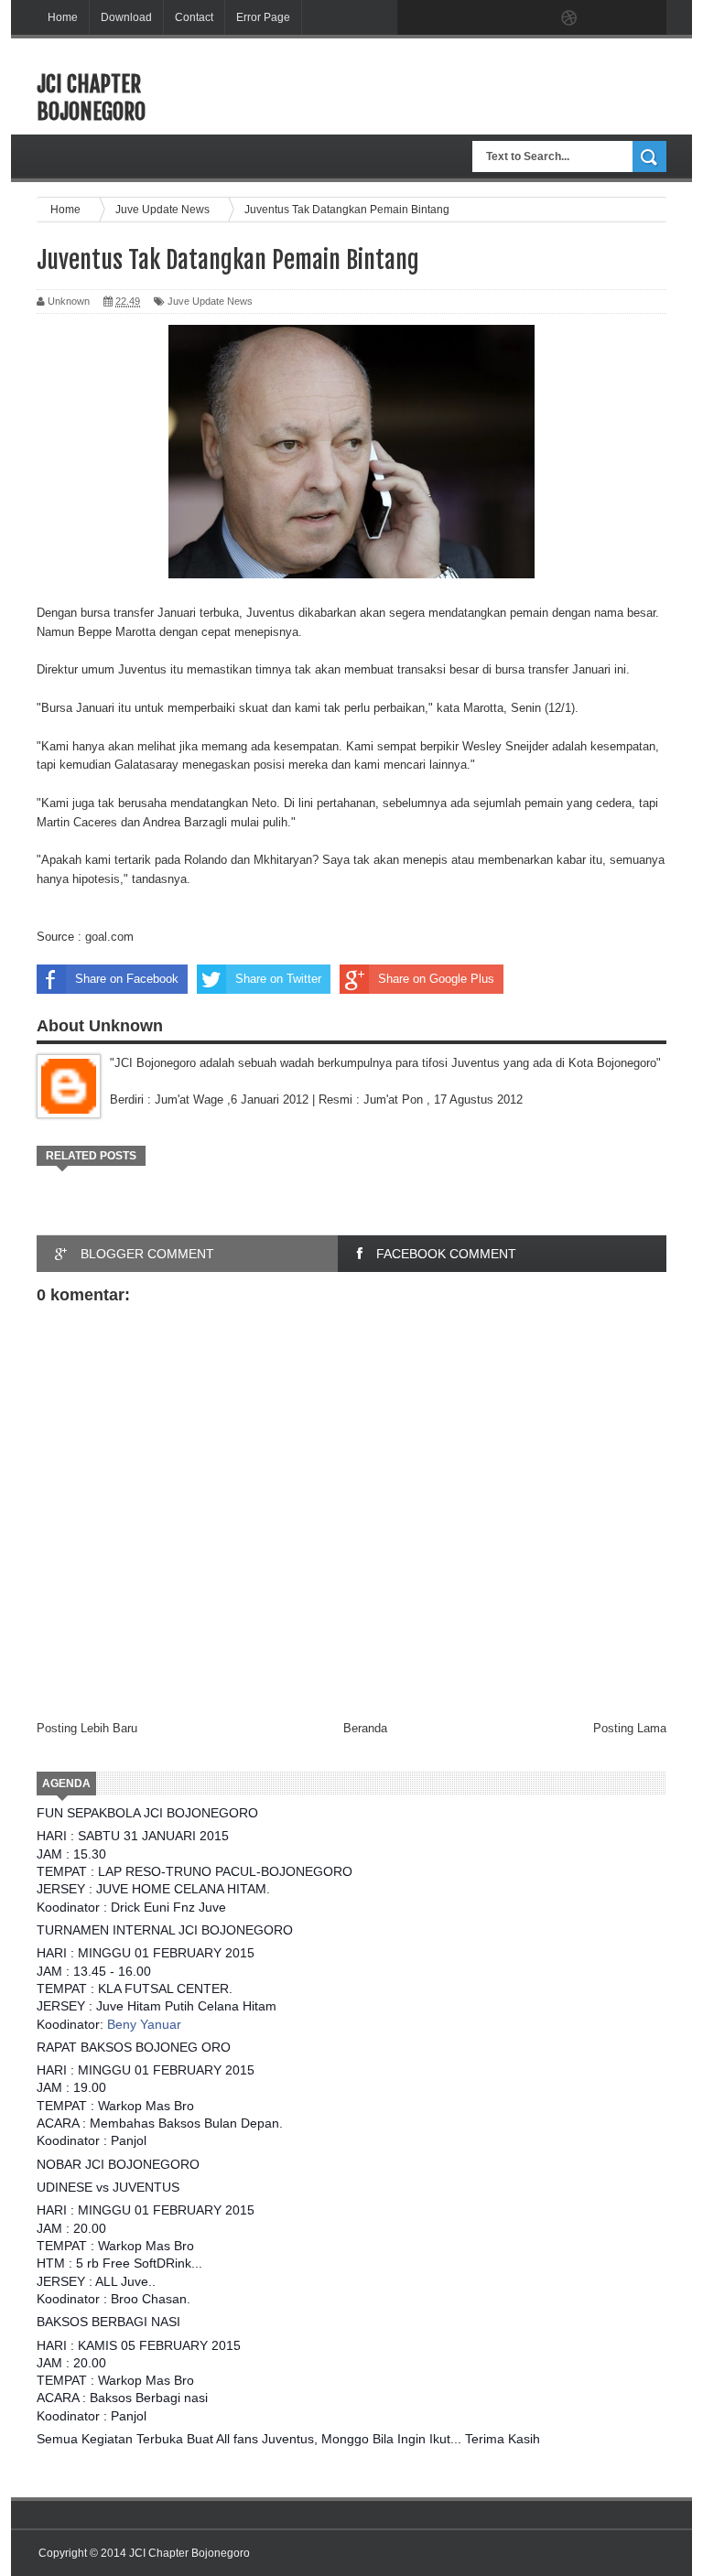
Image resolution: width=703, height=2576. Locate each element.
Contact (194, 17)
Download (126, 17)
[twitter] (454, 18)
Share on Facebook (127, 979)
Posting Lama (630, 1728)
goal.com (109, 937)
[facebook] (416, 18)
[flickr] (531, 18)
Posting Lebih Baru (87, 1728)
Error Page (263, 17)
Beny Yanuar (144, 2024)
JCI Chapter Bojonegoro (91, 98)
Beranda (365, 1728)
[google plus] (646, 18)
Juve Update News (210, 301)
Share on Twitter (278, 979)
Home (63, 17)
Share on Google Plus (436, 979)
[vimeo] (492, 18)
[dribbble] (569, 18)
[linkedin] (608, 18)
